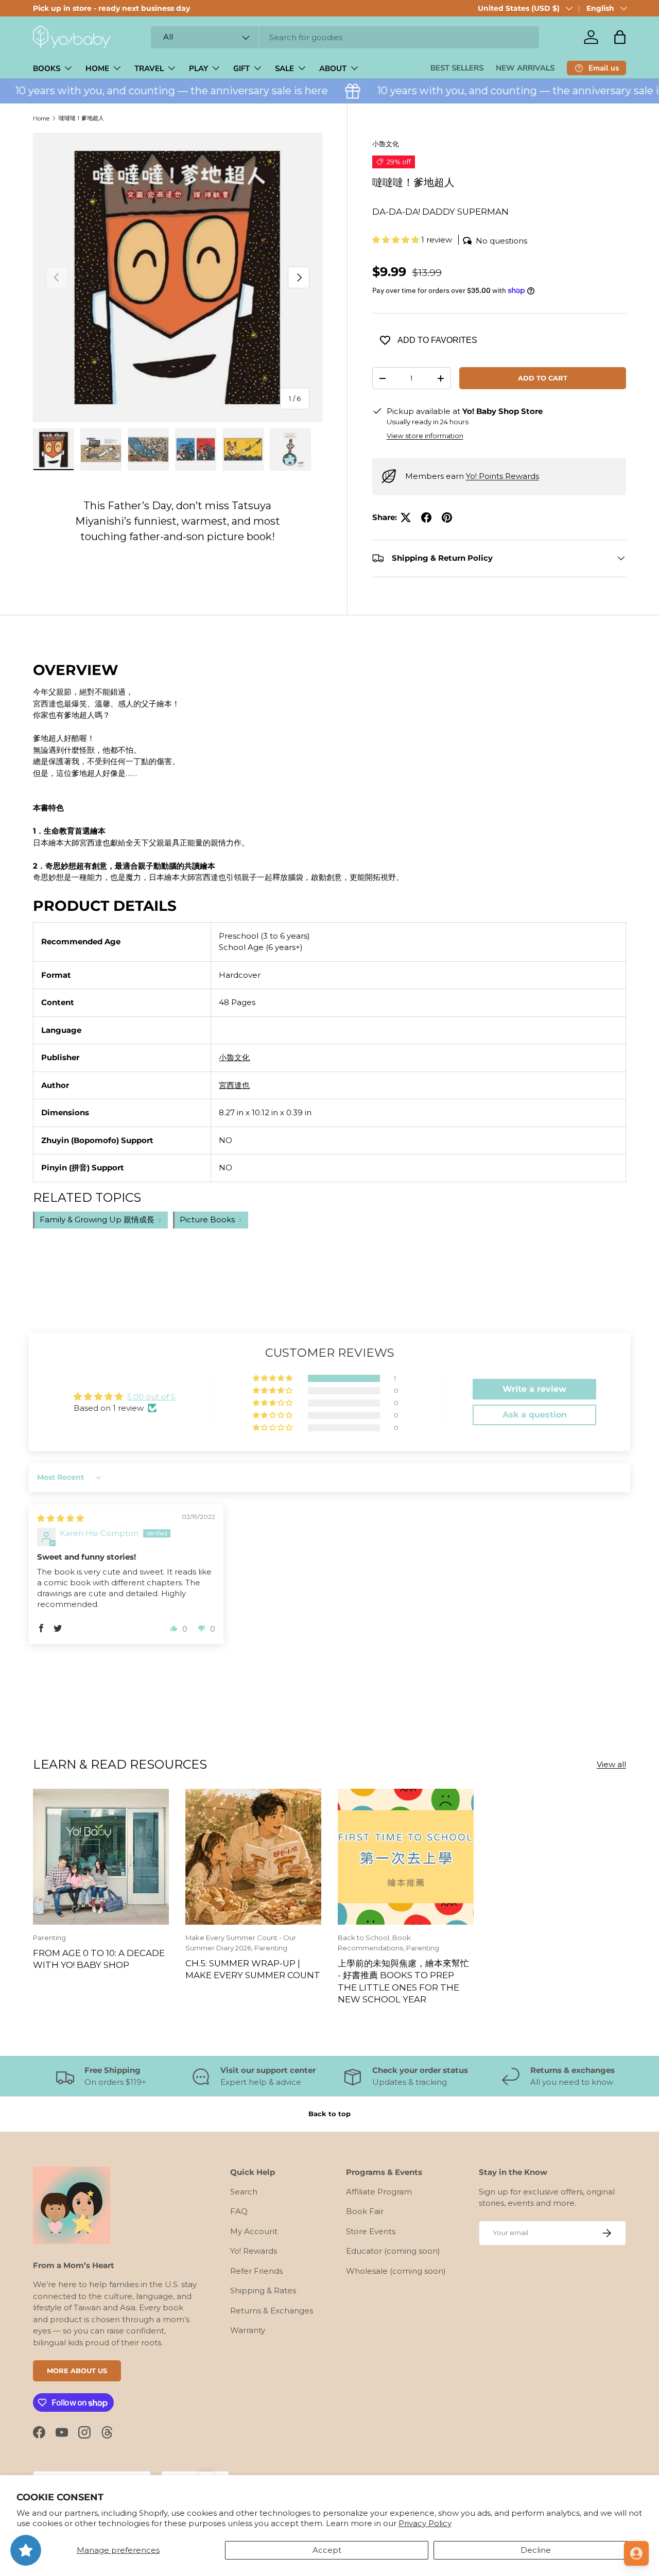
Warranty (248, 2330)
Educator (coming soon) (393, 2251)
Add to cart (543, 378)
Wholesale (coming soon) (396, 2271)
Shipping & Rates (263, 2290)
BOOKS (47, 68)
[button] (620, 37)
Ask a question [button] (535, 1415)
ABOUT (333, 68)
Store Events (371, 2231)
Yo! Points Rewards (502, 476)
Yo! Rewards (254, 2251)
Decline (536, 2550)
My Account (254, 2231)
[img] (60, 1518)
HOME (97, 68)
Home (41, 118)
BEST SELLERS (457, 68)
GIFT (241, 68)
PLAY (198, 68)
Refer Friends (256, 2271)
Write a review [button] (534, 1389)
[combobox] (345, 37)
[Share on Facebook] (426, 517)
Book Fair (365, 2211)
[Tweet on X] (406, 517)
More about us (77, 2371)
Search (244, 2192)
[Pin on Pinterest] (447, 517)
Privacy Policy (425, 2523)
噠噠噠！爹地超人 (81, 118)
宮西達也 (234, 1085)
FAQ (239, 2211)
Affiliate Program (379, 2192)
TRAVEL (149, 68)
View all (611, 1764)
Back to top (329, 2114)
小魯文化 (386, 144)
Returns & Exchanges (272, 2311)
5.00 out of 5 (151, 1397)
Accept (327, 2550)
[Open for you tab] (636, 2553)
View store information (425, 436)
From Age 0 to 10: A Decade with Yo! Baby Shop (99, 1959)
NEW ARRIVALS (525, 68)
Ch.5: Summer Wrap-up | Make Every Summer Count (253, 1969)
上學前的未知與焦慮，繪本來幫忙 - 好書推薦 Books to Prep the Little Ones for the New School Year (403, 1981)
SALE (284, 68)
